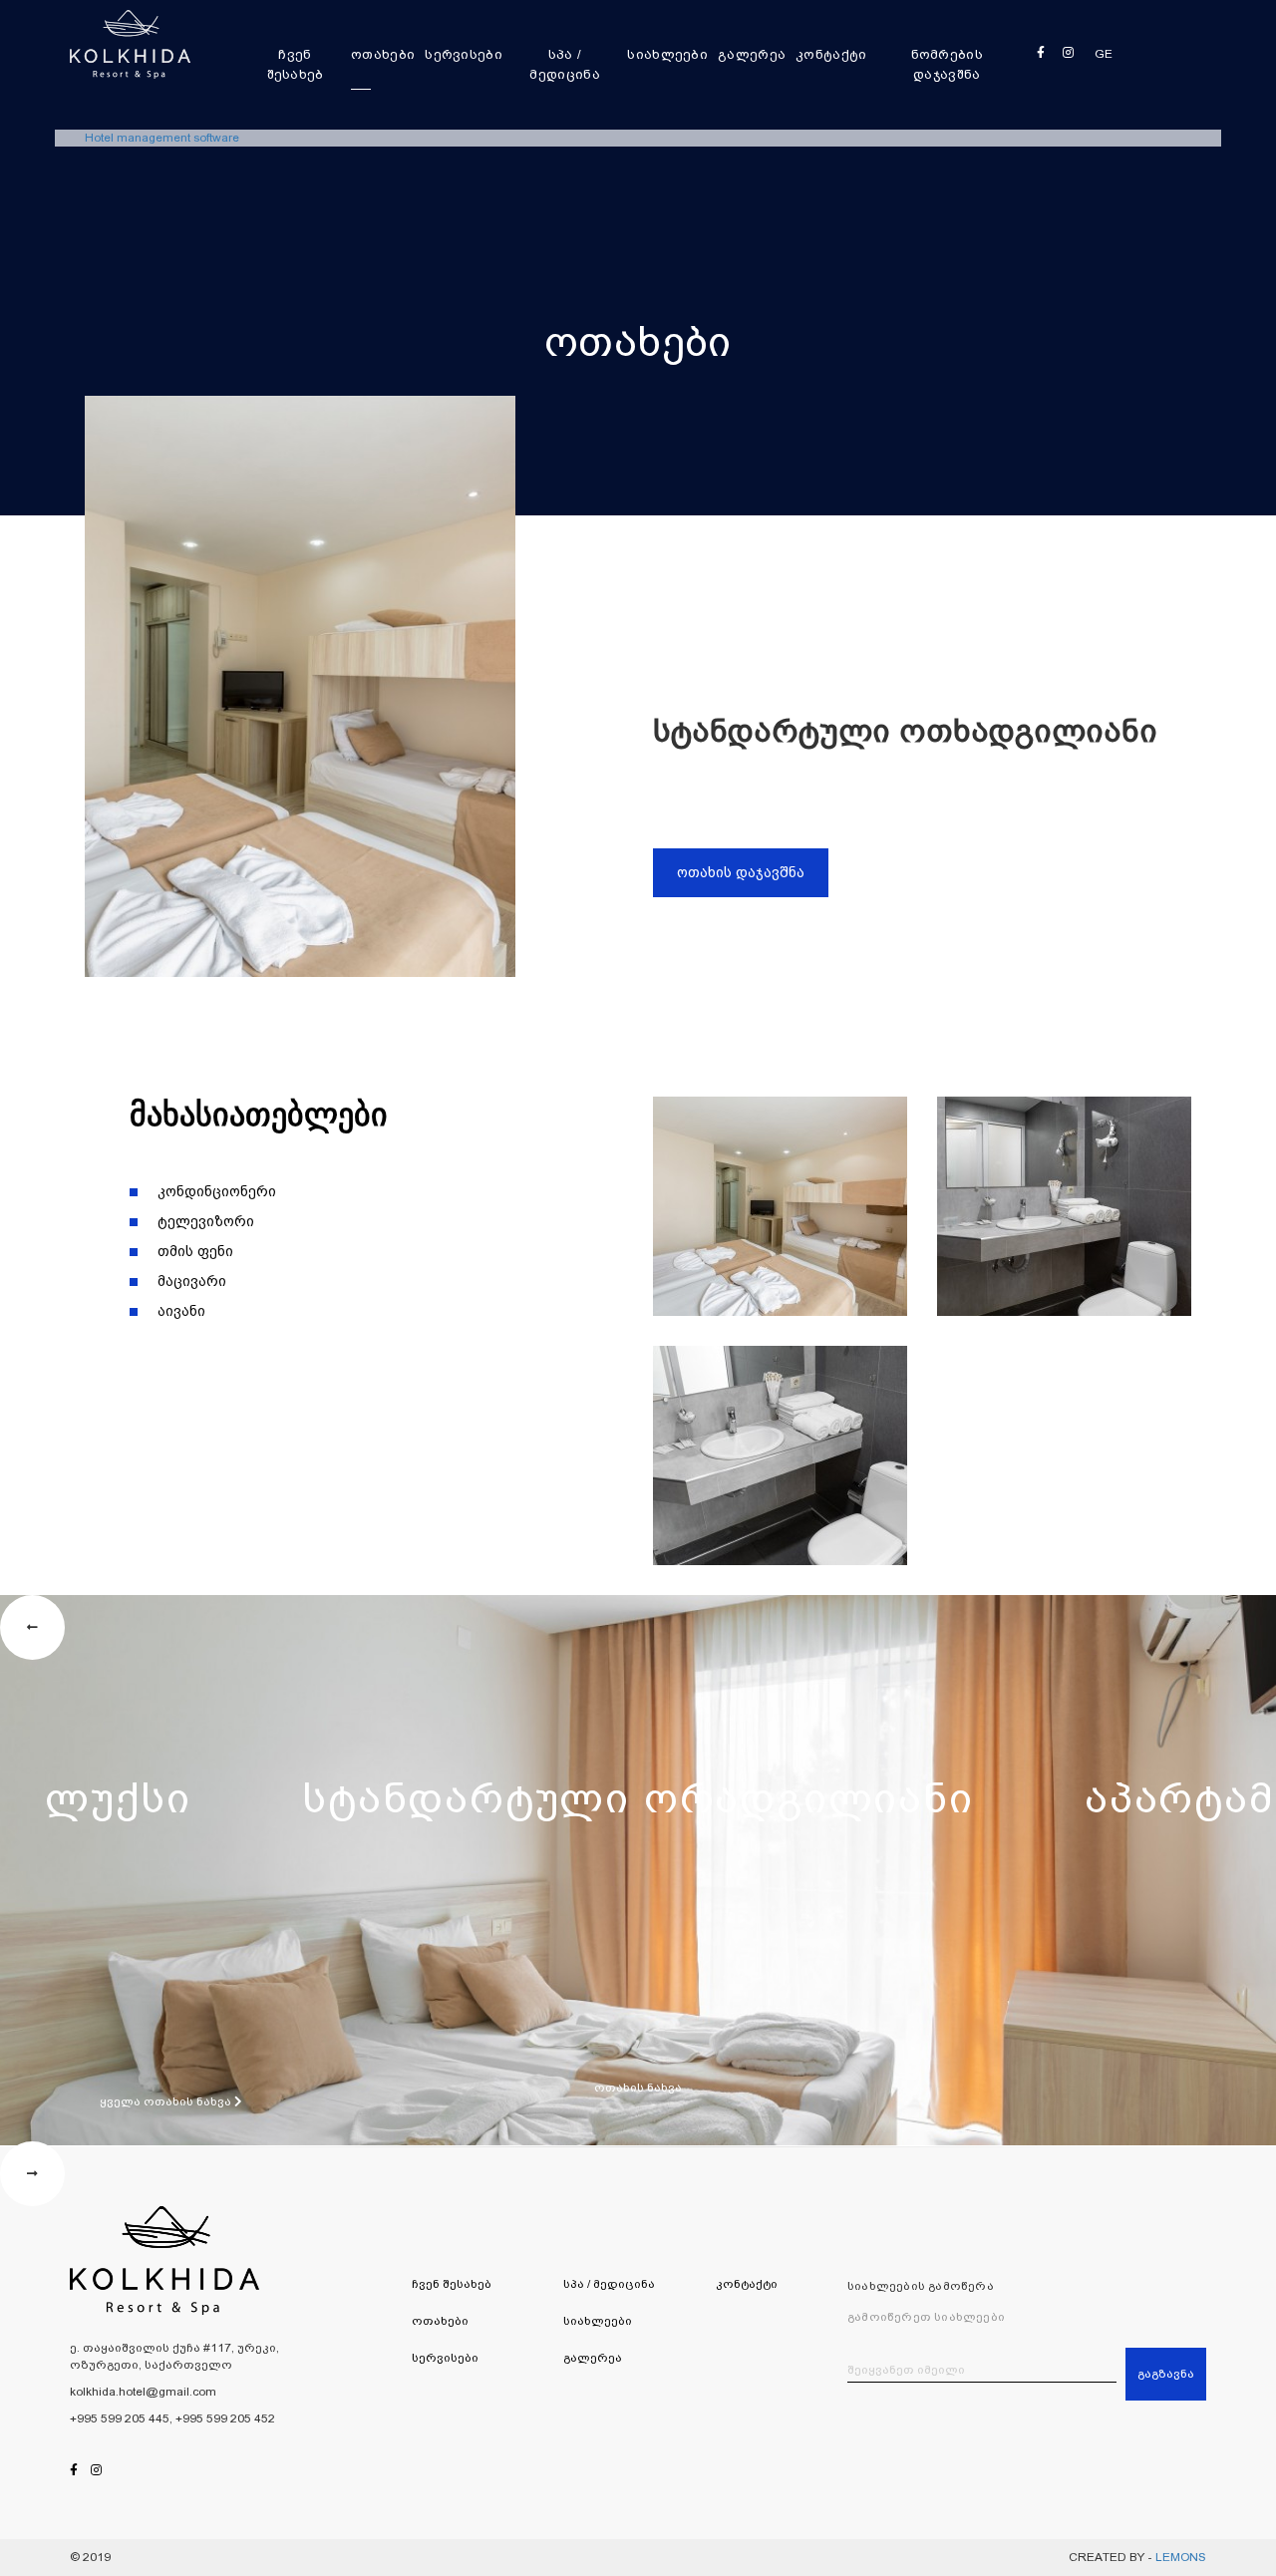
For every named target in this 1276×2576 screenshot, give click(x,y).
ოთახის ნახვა (638, 2088)
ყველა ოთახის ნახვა (167, 2101)
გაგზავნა (1166, 2374)
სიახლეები (667, 54)
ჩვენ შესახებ (296, 64)
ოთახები (383, 54)
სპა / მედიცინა (564, 64)
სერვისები (464, 54)
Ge (1104, 54)
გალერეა (752, 54)
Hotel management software (162, 138)
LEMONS (1181, 2557)
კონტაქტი (831, 54)
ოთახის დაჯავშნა (741, 872)
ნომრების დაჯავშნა (947, 64)
